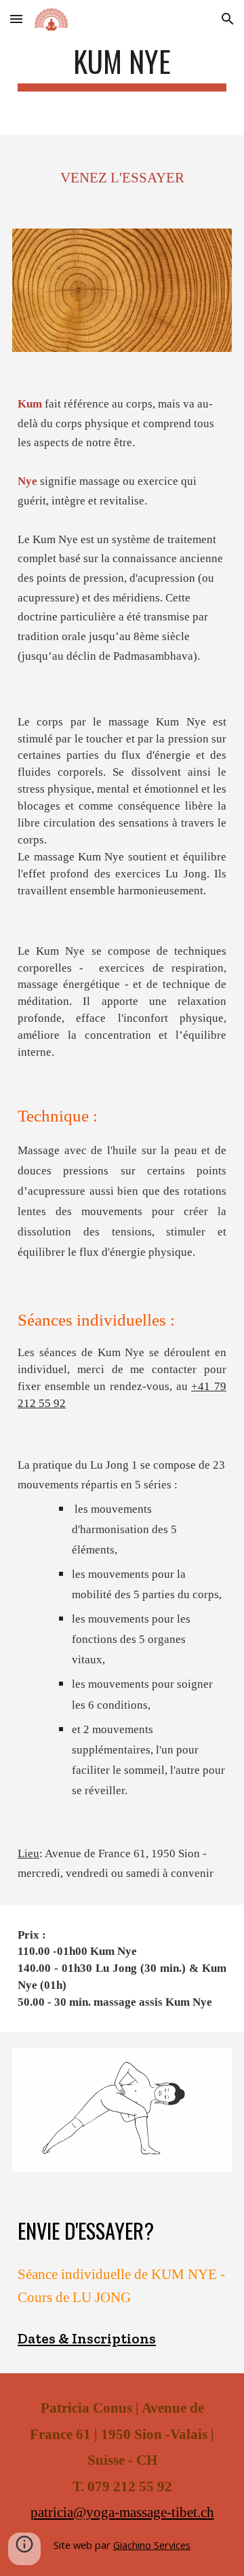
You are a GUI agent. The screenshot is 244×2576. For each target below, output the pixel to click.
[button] (16, 19)
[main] (122, 67)
